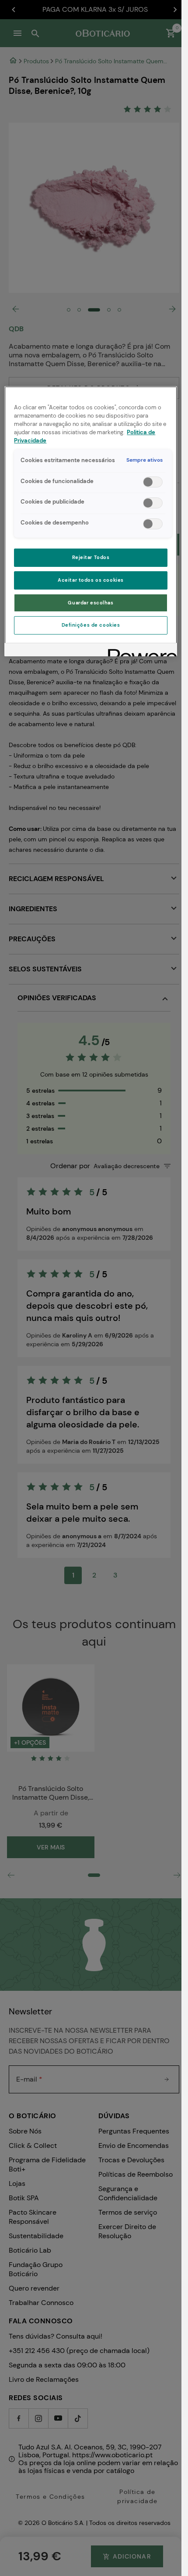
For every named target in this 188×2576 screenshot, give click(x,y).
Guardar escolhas (91, 603)
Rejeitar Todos (91, 557)
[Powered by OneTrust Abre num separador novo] (139, 651)
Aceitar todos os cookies (91, 580)
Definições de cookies (91, 625)
